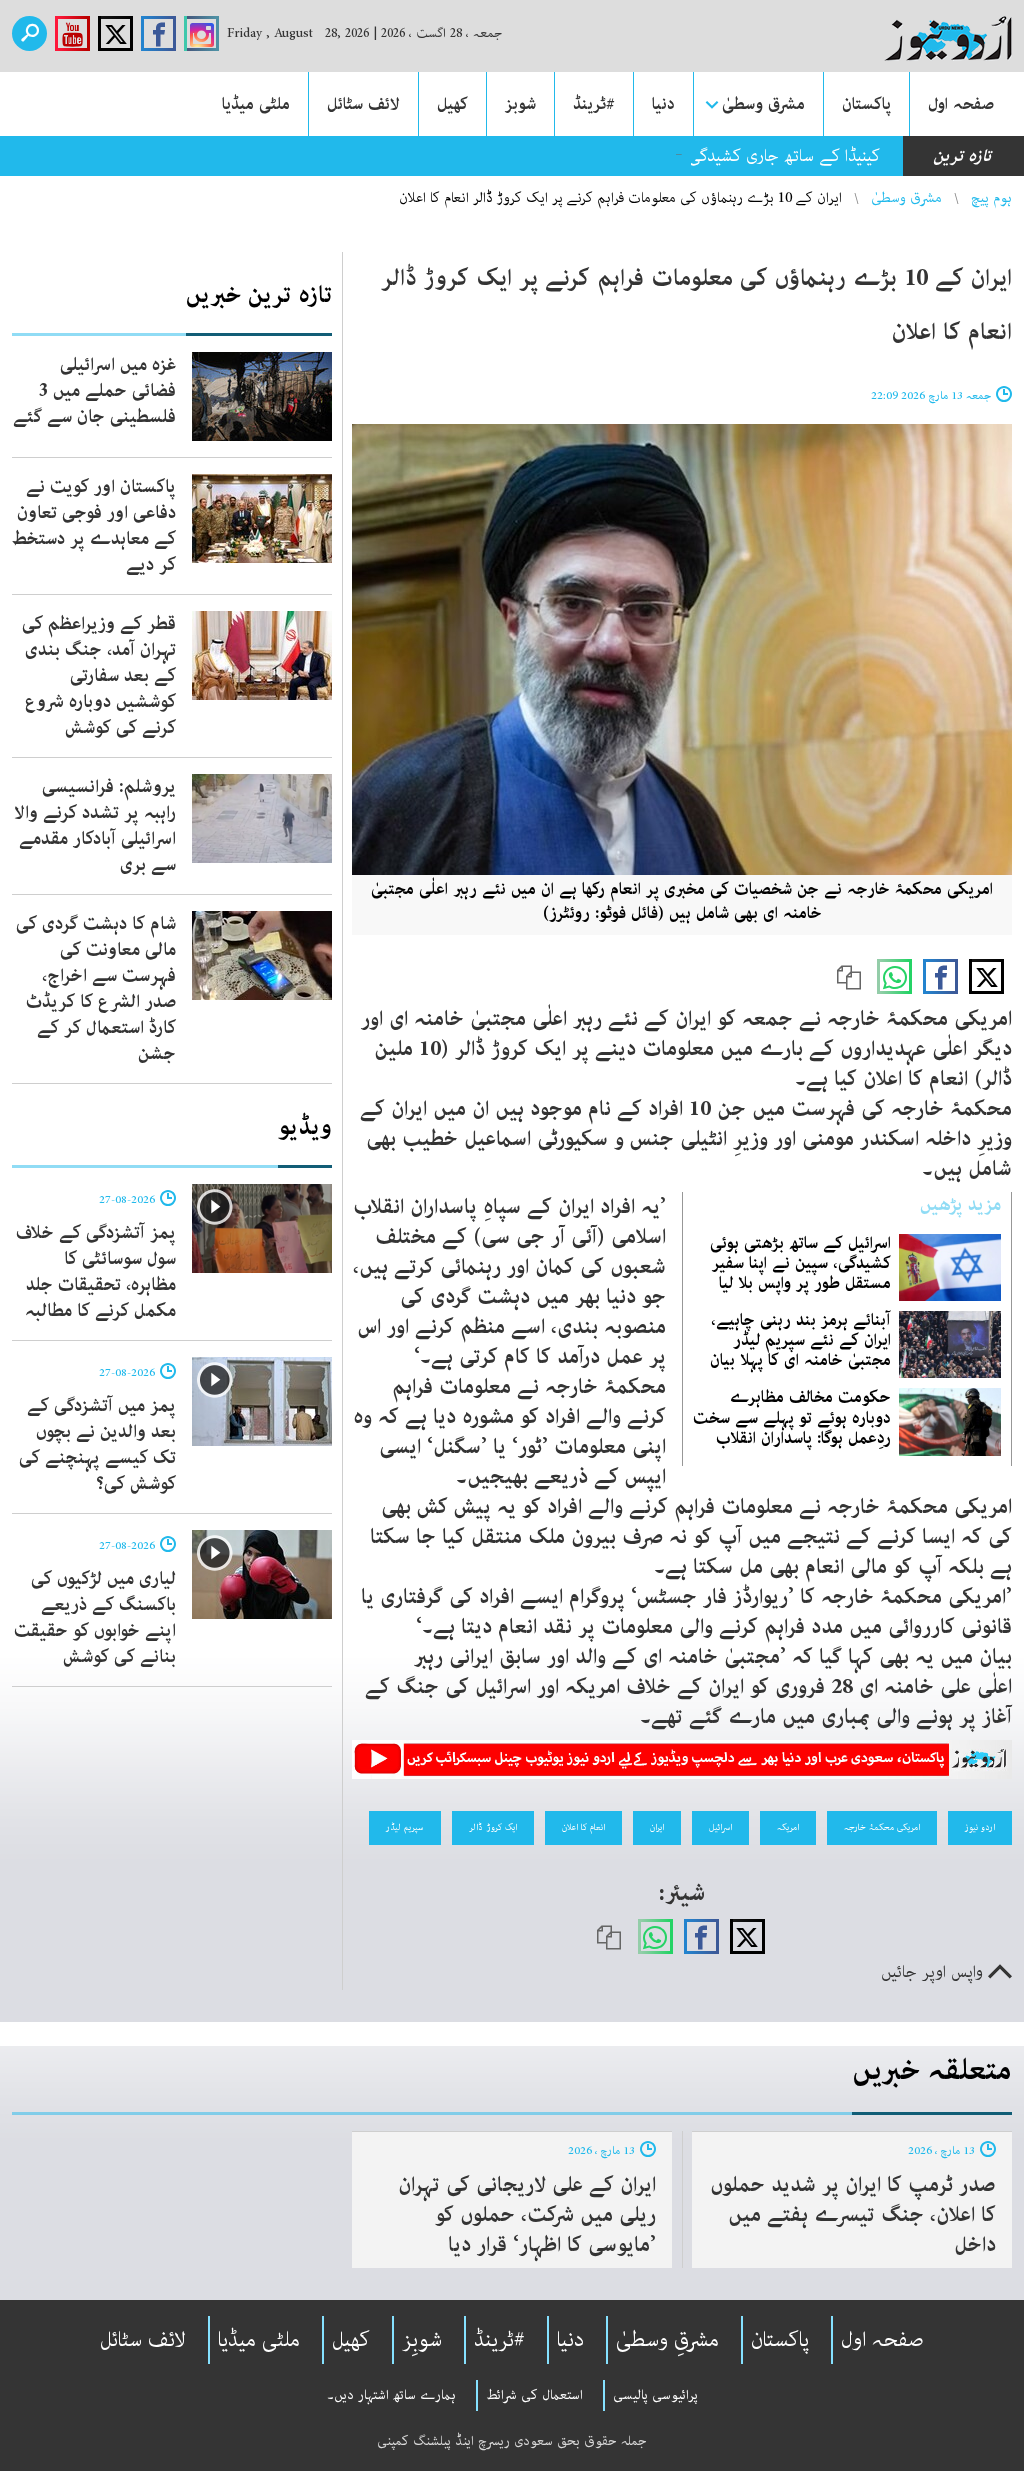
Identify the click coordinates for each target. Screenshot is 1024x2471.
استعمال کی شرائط (534, 2395)
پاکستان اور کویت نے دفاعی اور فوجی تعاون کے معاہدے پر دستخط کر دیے (94, 526)
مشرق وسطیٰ (763, 104)
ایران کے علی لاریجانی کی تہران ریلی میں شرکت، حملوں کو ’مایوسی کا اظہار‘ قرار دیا (527, 2215)
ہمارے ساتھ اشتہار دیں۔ (391, 2395)
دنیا (663, 104)
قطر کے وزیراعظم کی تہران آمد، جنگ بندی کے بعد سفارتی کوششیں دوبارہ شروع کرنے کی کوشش (99, 676)
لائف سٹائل (363, 104)
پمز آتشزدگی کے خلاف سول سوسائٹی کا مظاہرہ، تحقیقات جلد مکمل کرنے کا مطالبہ (96, 1272)
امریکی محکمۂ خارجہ (882, 1827)
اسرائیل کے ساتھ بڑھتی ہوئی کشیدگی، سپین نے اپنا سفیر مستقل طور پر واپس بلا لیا (800, 1263)
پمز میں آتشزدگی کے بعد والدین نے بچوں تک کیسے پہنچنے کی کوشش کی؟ (97, 1445)
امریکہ (788, 1827)
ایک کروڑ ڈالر (493, 1827)
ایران (657, 1827)
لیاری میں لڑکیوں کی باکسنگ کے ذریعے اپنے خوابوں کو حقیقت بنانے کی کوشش (95, 1618)
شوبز (520, 104)
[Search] (29, 33)
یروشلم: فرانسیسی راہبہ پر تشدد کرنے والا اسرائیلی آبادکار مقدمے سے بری (95, 826)
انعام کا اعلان (583, 1827)
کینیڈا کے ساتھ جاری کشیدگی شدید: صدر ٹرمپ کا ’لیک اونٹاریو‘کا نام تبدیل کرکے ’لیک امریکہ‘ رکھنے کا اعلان (525, 156)
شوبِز (422, 2340)
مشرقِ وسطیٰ (667, 2340)
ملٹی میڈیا (256, 104)
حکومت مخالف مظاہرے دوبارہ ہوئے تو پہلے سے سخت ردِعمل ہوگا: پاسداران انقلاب (792, 1417)
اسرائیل (720, 1827)
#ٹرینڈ (594, 104)
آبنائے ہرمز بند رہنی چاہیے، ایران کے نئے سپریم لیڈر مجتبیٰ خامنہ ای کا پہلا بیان (800, 1340)
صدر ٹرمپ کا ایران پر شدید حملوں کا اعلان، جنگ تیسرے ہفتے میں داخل (853, 2215)
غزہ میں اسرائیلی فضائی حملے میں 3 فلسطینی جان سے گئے (94, 391)
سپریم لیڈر (405, 1827)
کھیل (452, 104)
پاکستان (866, 104)
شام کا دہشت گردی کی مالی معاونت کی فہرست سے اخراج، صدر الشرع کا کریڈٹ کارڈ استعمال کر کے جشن (96, 989)
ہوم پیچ (991, 198)
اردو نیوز (980, 1827)
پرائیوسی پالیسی (655, 2395)
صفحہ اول (961, 104)
